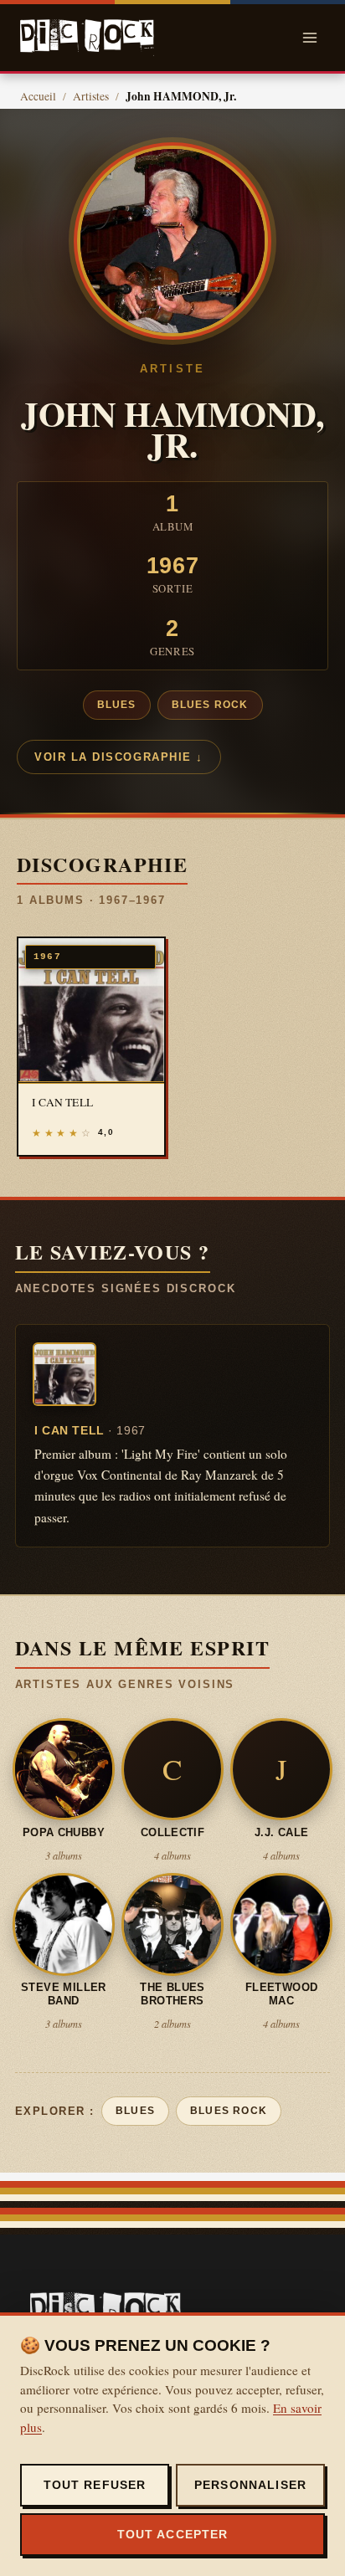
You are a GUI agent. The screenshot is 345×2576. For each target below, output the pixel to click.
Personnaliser (250, 2485)
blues (117, 705)
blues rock (210, 705)
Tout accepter (173, 2534)
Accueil (38, 96)
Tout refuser (95, 2485)
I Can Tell (90, 1430)
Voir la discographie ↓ (119, 757)
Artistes (91, 96)
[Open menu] (309, 37)
